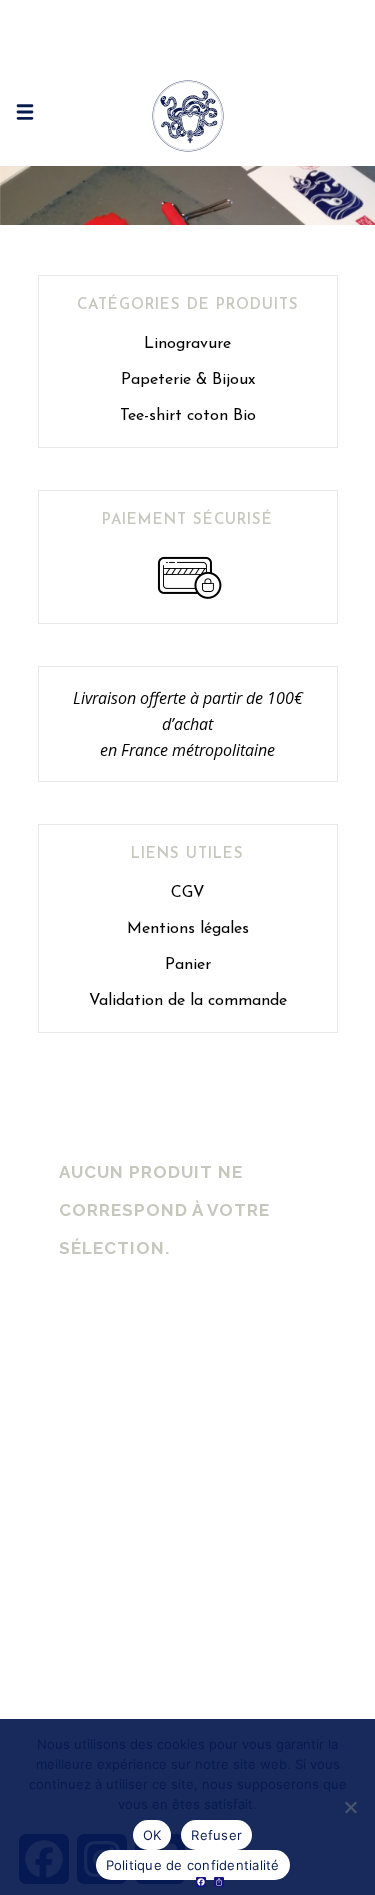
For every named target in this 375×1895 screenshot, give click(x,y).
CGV (188, 893)
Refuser (216, 1835)
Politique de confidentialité (193, 1865)
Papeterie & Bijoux (188, 380)
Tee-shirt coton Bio (188, 416)
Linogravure (187, 344)
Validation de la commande (188, 1001)
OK (152, 1835)
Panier (188, 965)
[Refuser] (350, 1807)
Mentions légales (188, 929)
